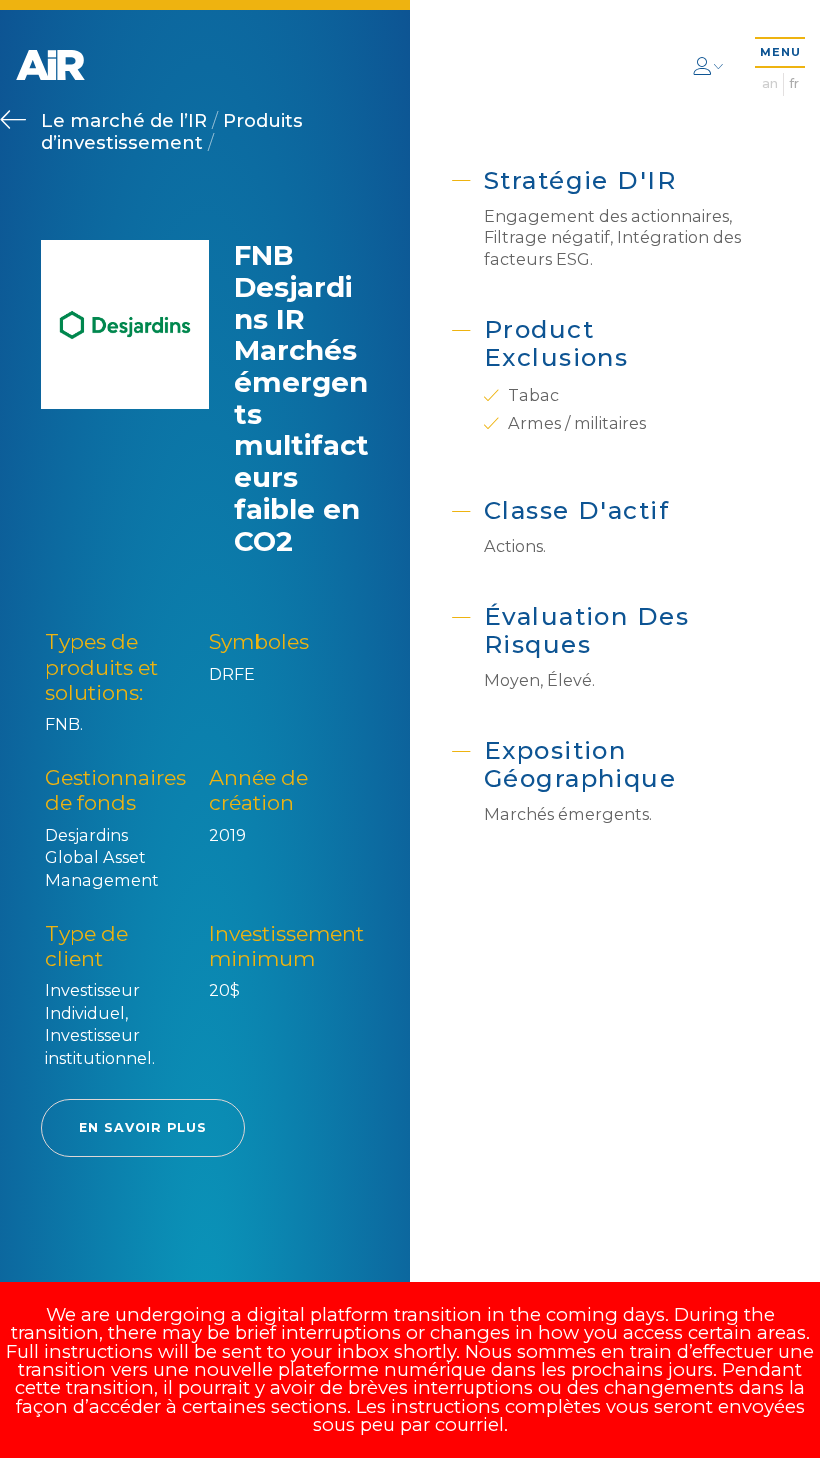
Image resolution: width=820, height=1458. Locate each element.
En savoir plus (143, 1127)
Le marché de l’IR (126, 120)
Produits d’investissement (172, 131)
